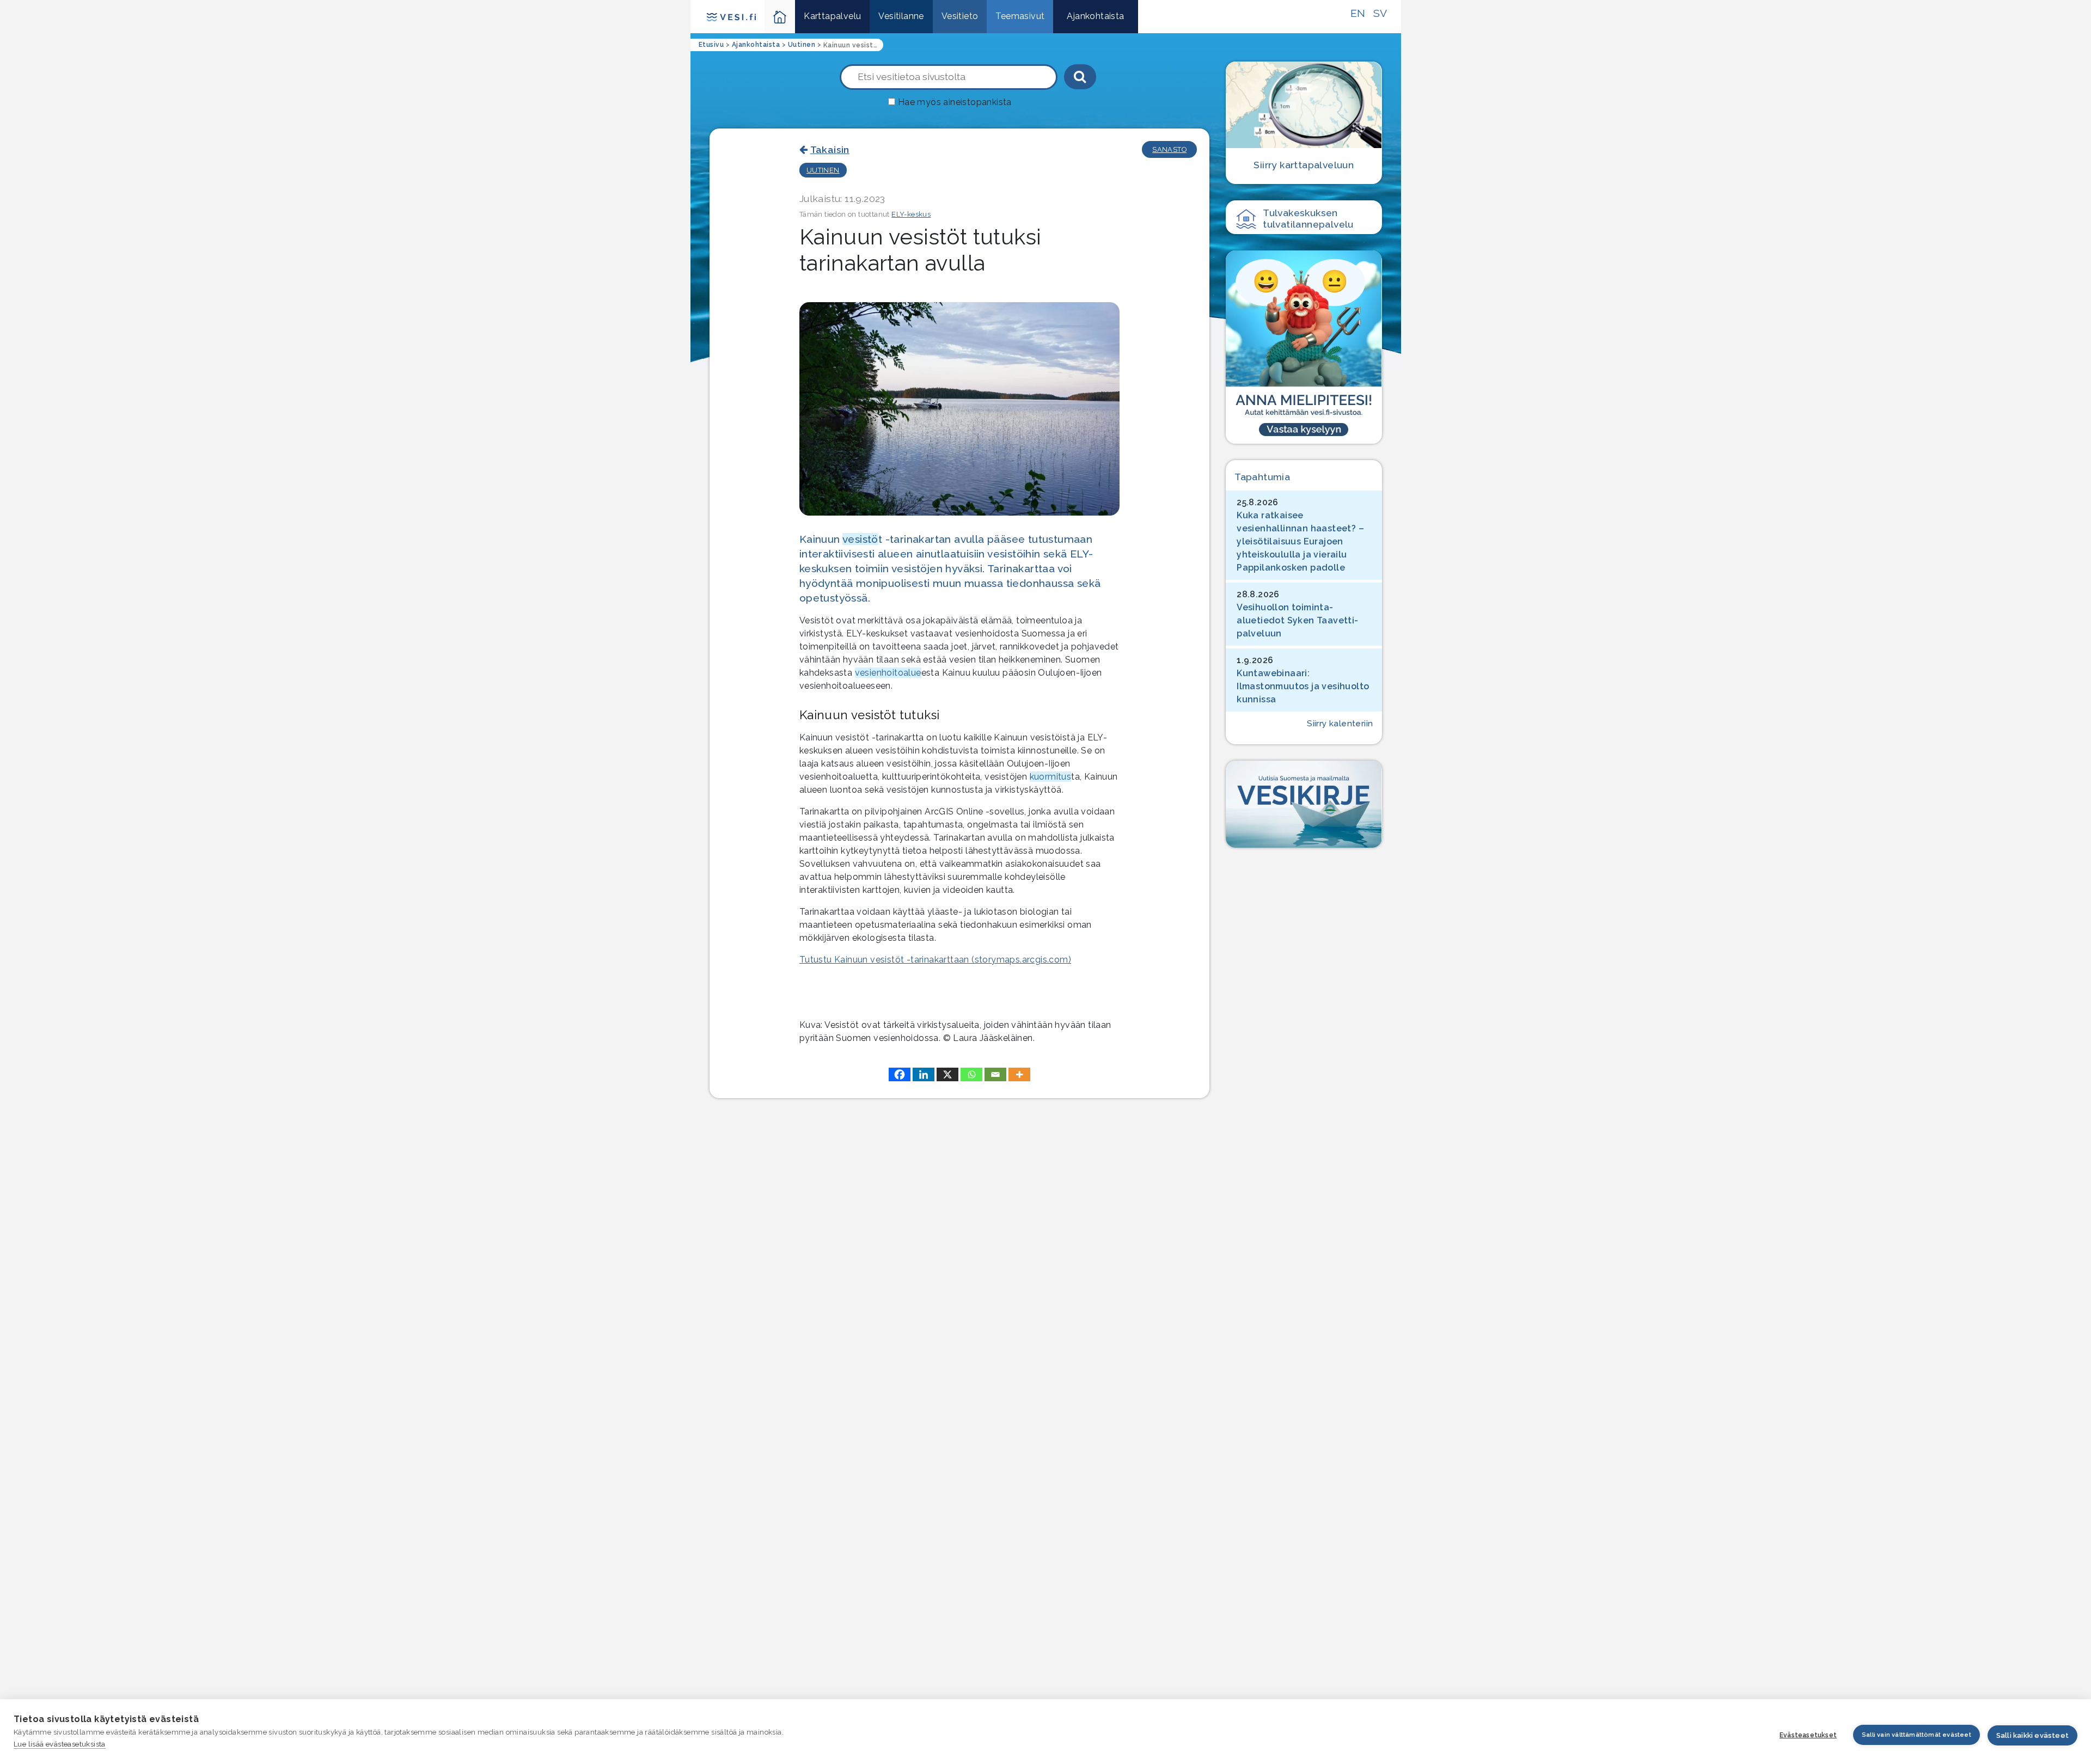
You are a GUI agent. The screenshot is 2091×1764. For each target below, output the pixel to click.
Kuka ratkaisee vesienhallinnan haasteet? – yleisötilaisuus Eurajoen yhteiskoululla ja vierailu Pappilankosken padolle (1300, 541)
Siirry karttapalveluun (1304, 165)
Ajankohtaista (1095, 16)
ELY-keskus (911, 214)
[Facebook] (900, 1074)
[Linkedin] (924, 1074)
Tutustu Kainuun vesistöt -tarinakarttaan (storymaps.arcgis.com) (935, 960)
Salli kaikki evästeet (2032, 1735)
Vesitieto (960, 16)
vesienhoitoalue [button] (888, 673)
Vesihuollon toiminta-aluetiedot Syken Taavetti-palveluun (1297, 620)
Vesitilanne (901, 16)
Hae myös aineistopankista (955, 102)
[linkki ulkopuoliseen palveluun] (1304, 347)
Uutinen (823, 170)
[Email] (995, 1074)
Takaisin (830, 149)
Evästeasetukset (1808, 1735)
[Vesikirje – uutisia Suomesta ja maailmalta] (1304, 804)
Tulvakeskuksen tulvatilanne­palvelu (1308, 218)
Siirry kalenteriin (1340, 724)
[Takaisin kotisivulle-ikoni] (780, 17)
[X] (947, 1074)
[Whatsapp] (971, 1074)
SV (1380, 13)
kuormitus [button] (1051, 777)
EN (1358, 13)
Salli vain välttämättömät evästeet (1916, 1735)
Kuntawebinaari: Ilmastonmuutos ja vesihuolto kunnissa (1303, 686)
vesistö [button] (860, 539)
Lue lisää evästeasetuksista (60, 1744)
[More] (1019, 1074)
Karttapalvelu (832, 16)
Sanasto (1169, 149)
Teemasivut (1020, 16)
